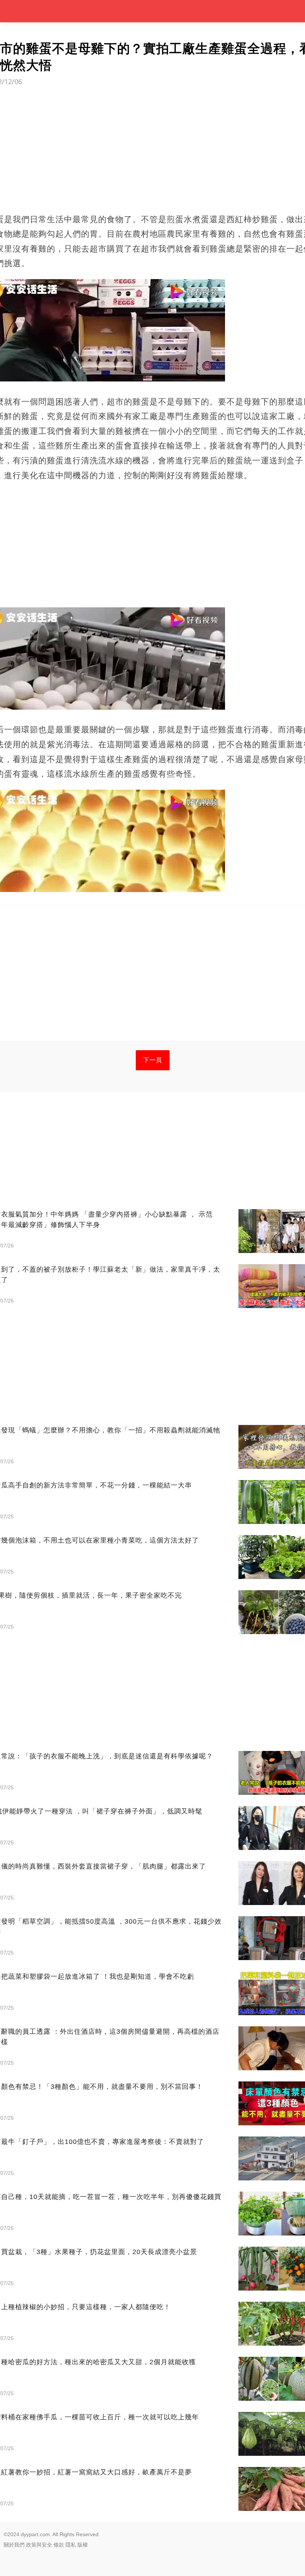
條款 (59, 2545)
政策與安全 (39, 2545)
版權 (83, 2545)
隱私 (71, 2545)
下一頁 (153, 1060)
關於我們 (14, 2545)
